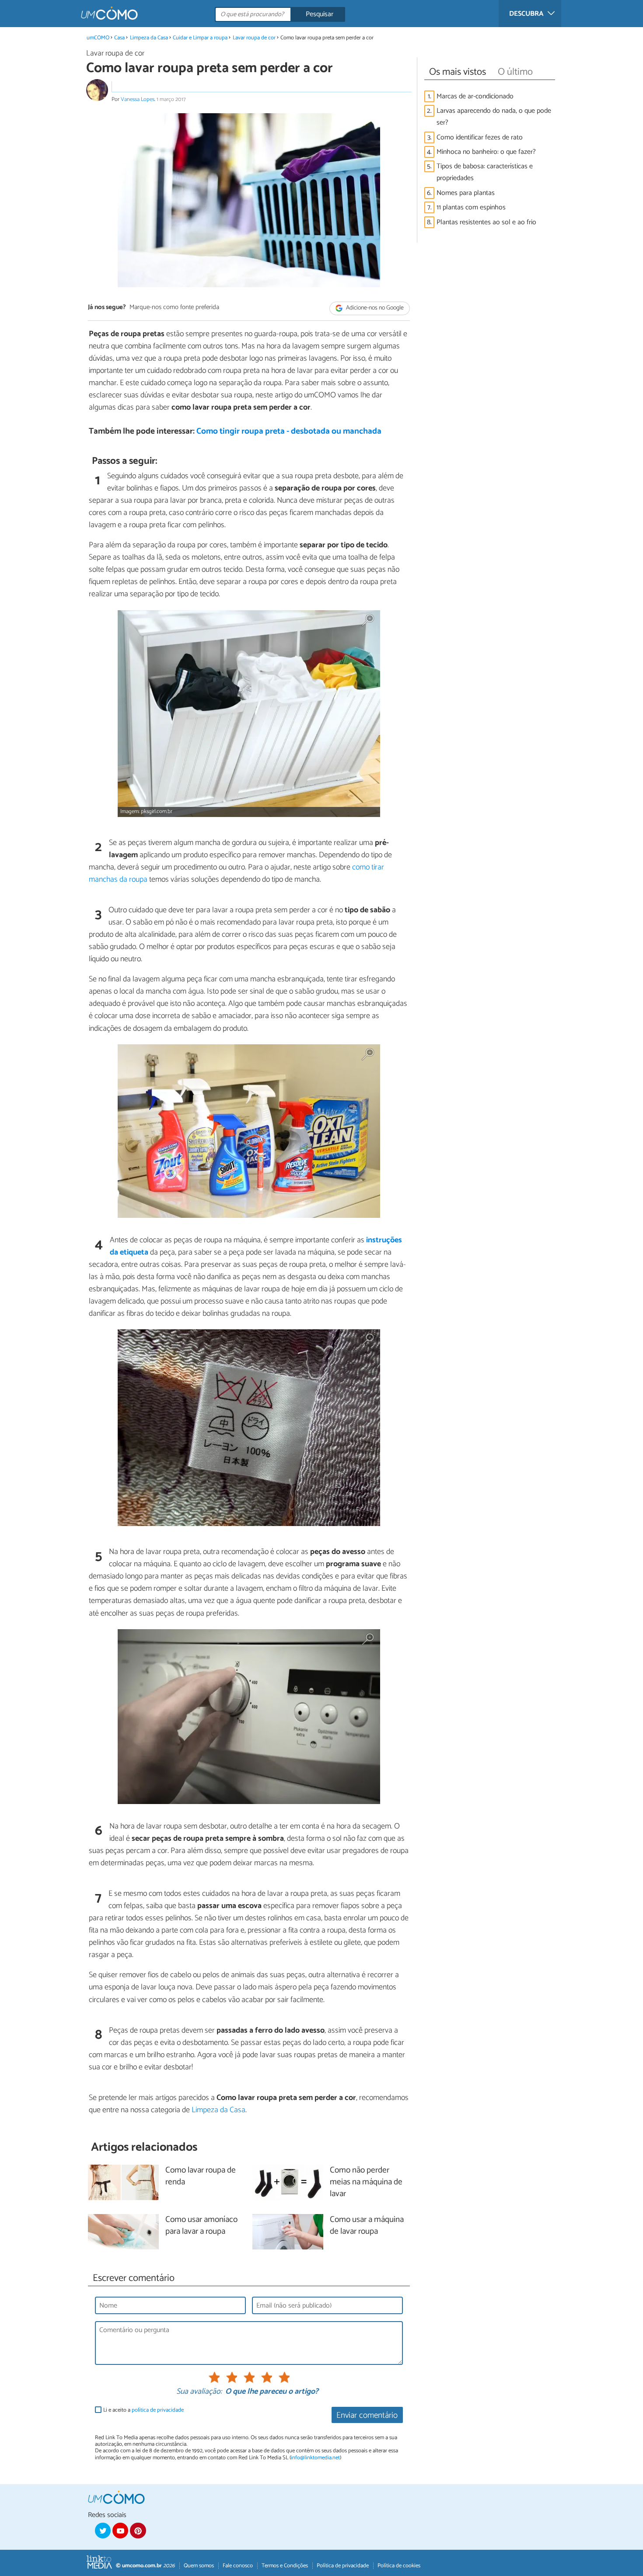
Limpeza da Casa (149, 38)
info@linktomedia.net (315, 2458)
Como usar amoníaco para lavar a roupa (201, 2226)
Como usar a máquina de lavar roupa (367, 2226)
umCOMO (98, 38)
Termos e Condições (285, 2566)
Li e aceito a (143, 2410)
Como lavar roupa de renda (201, 2176)
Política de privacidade (343, 2566)
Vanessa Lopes (138, 99)
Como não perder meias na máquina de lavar (366, 2182)
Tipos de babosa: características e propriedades (485, 172)
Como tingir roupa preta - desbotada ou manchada (289, 431)
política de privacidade (158, 2410)
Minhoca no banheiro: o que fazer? (486, 152)
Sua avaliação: (199, 2392)
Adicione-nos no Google (374, 308)
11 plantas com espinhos (471, 207)
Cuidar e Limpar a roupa (200, 38)
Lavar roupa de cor (254, 38)
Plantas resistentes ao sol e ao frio (486, 222)
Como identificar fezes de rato (480, 137)
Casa (119, 38)
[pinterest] (138, 2531)
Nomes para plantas (466, 193)
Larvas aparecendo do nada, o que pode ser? (494, 117)
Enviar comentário (367, 2415)
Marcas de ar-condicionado (475, 96)
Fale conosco (238, 2566)
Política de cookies (399, 2566)
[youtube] (120, 2531)
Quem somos (199, 2566)
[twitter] (103, 2531)
